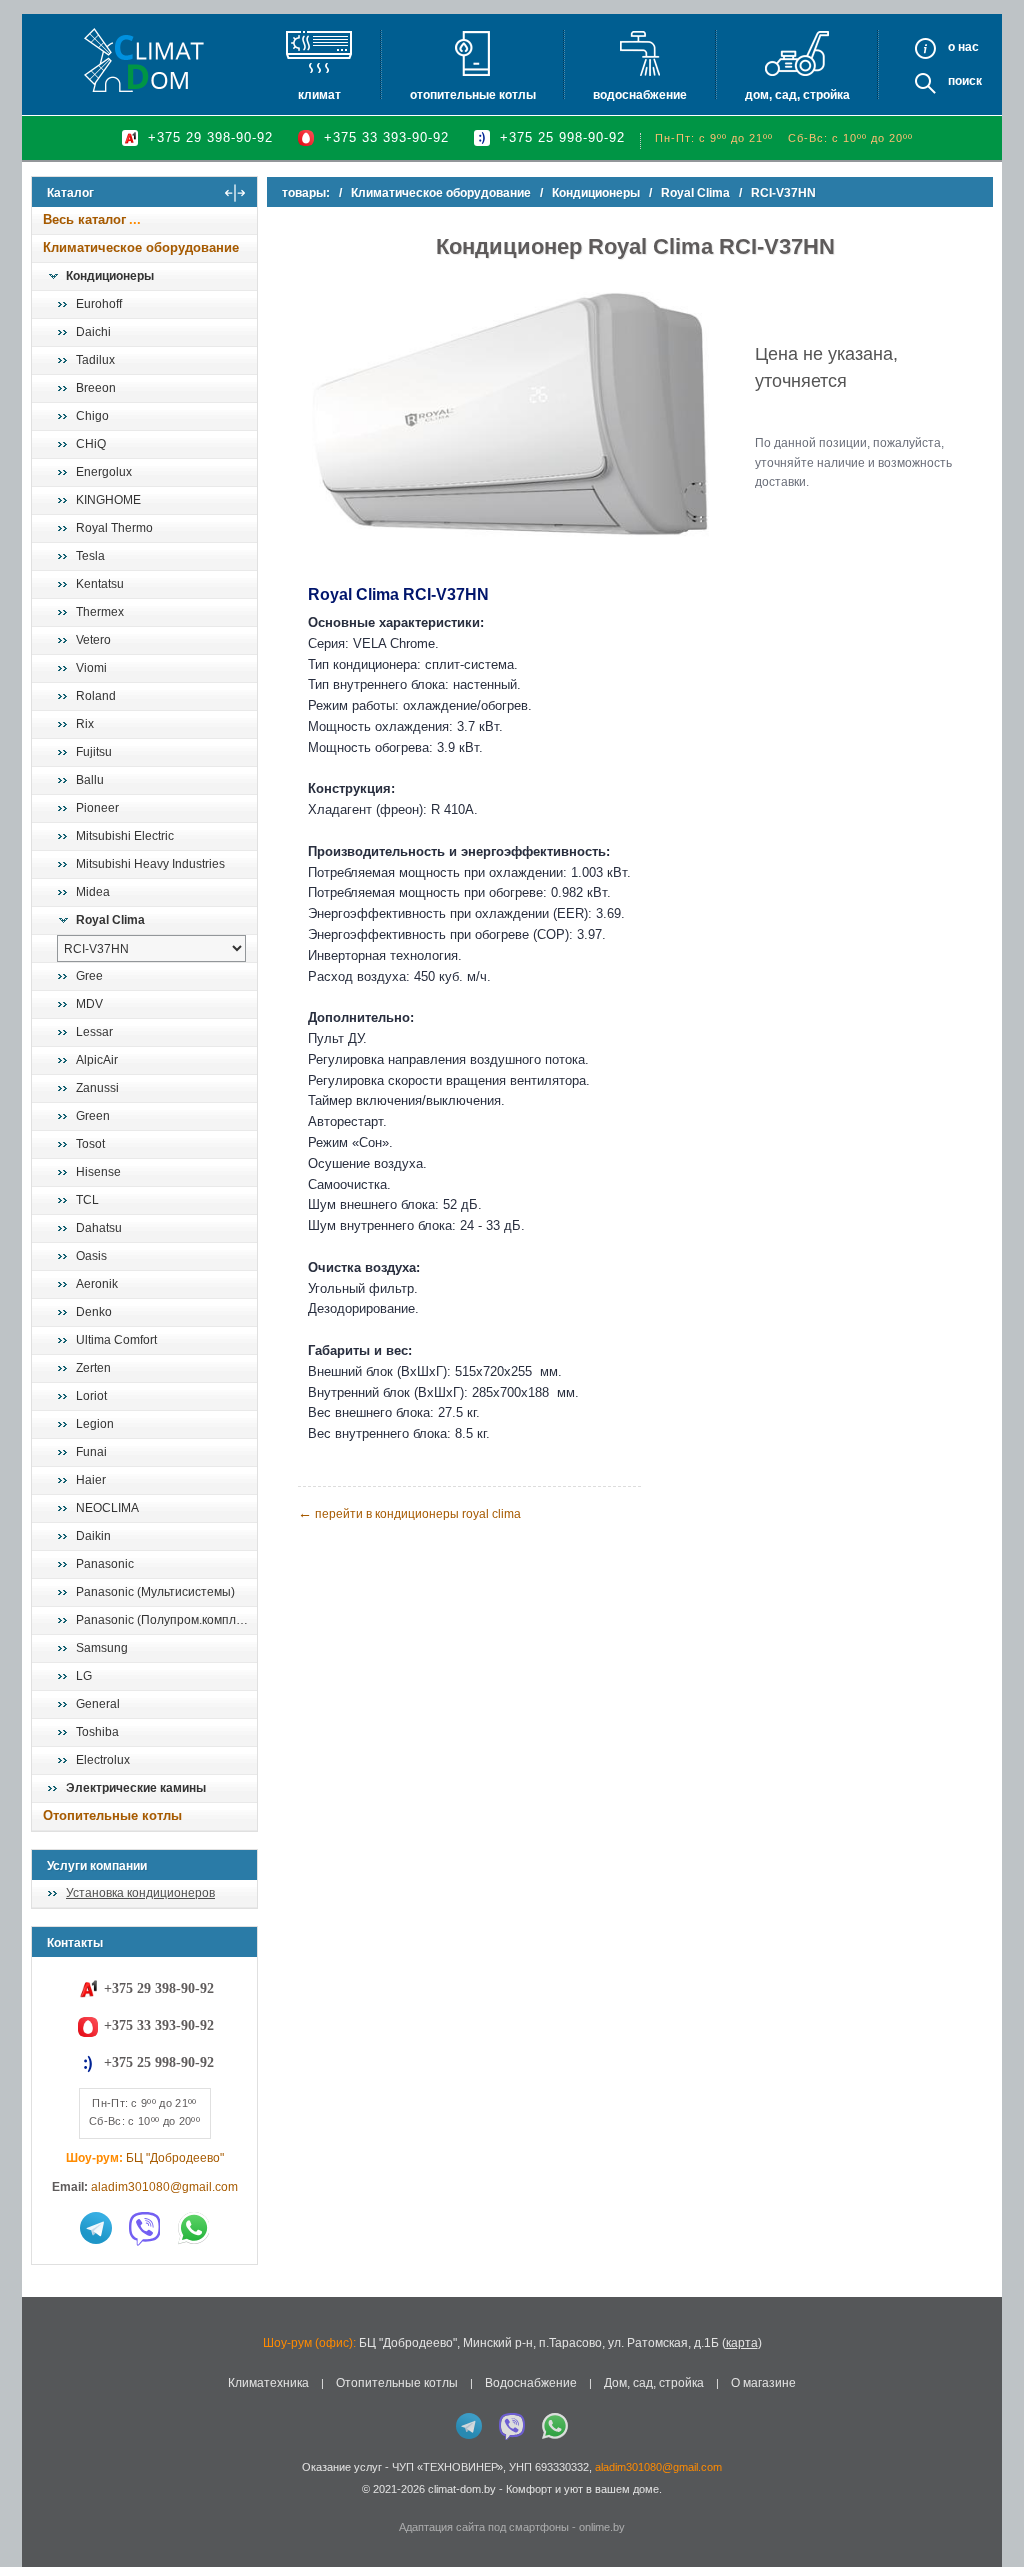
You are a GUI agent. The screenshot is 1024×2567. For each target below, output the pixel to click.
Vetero (93, 640)
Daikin (93, 1536)
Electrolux (103, 1760)
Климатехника (268, 2383)
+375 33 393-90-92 (386, 137)
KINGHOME (108, 500)
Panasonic (105, 1564)
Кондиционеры (110, 276)
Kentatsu (100, 584)
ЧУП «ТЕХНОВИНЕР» (447, 2467)
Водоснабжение (640, 95)
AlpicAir (97, 1060)
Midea (93, 892)
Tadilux (95, 360)
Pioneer (97, 808)
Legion (95, 1424)
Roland (96, 696)
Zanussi (97, 1088)
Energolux (104, 472)
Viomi (91, 668)
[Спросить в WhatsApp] (194, 2228)
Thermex (100, 612)
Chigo (92, 416)
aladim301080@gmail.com (164, 2187)
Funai (91, 1452)
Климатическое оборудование (141, 247)
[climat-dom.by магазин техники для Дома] (144, 60)
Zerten (93, 1368)
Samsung (102, 1648)
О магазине (763, 2383)
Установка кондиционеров (140, 1893)
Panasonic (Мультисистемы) (155, 1592)
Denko (94, 1312)
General (98, 1704)
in (49, 2504)
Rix (85, 724)
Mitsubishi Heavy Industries (150, 864)
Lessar (94, 1032)
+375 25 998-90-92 (562, 137)
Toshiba (97, 1732)
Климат (319, 95)
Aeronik (97, 1284)
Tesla (90, 556)
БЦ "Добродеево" (175, 2158)
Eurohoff (99, 304)
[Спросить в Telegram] (96, 2228)
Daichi (93, 332)
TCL (87, 1200)
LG (84, 1676)
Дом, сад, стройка (797, 95)
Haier (91, 1480)
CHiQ (91, 444)
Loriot (91, 1396)
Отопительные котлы (473, 95)
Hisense (98, 1172)
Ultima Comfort (116, 1340)
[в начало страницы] (988, 2506)
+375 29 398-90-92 (210, 137)
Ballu (90, 780)
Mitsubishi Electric (125, 836)
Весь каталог (84, 219)
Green (93, 1116)
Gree (89, 976)
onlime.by (602, 2527)
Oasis (91, 1256)
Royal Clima (110, 920)
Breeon (96, 388)
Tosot (90, 1144)
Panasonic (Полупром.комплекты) (166, 1620)
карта (742, 2343)
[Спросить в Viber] (145, 2228)
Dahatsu (99, 1228)
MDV (89, 1004)
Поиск (965, 81)
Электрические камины (136, 1788)
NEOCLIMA (107, 1508)
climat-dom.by (462, 2489)
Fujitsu (94, 752)
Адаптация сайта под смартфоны (484, 2527)
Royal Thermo (114, 528)
